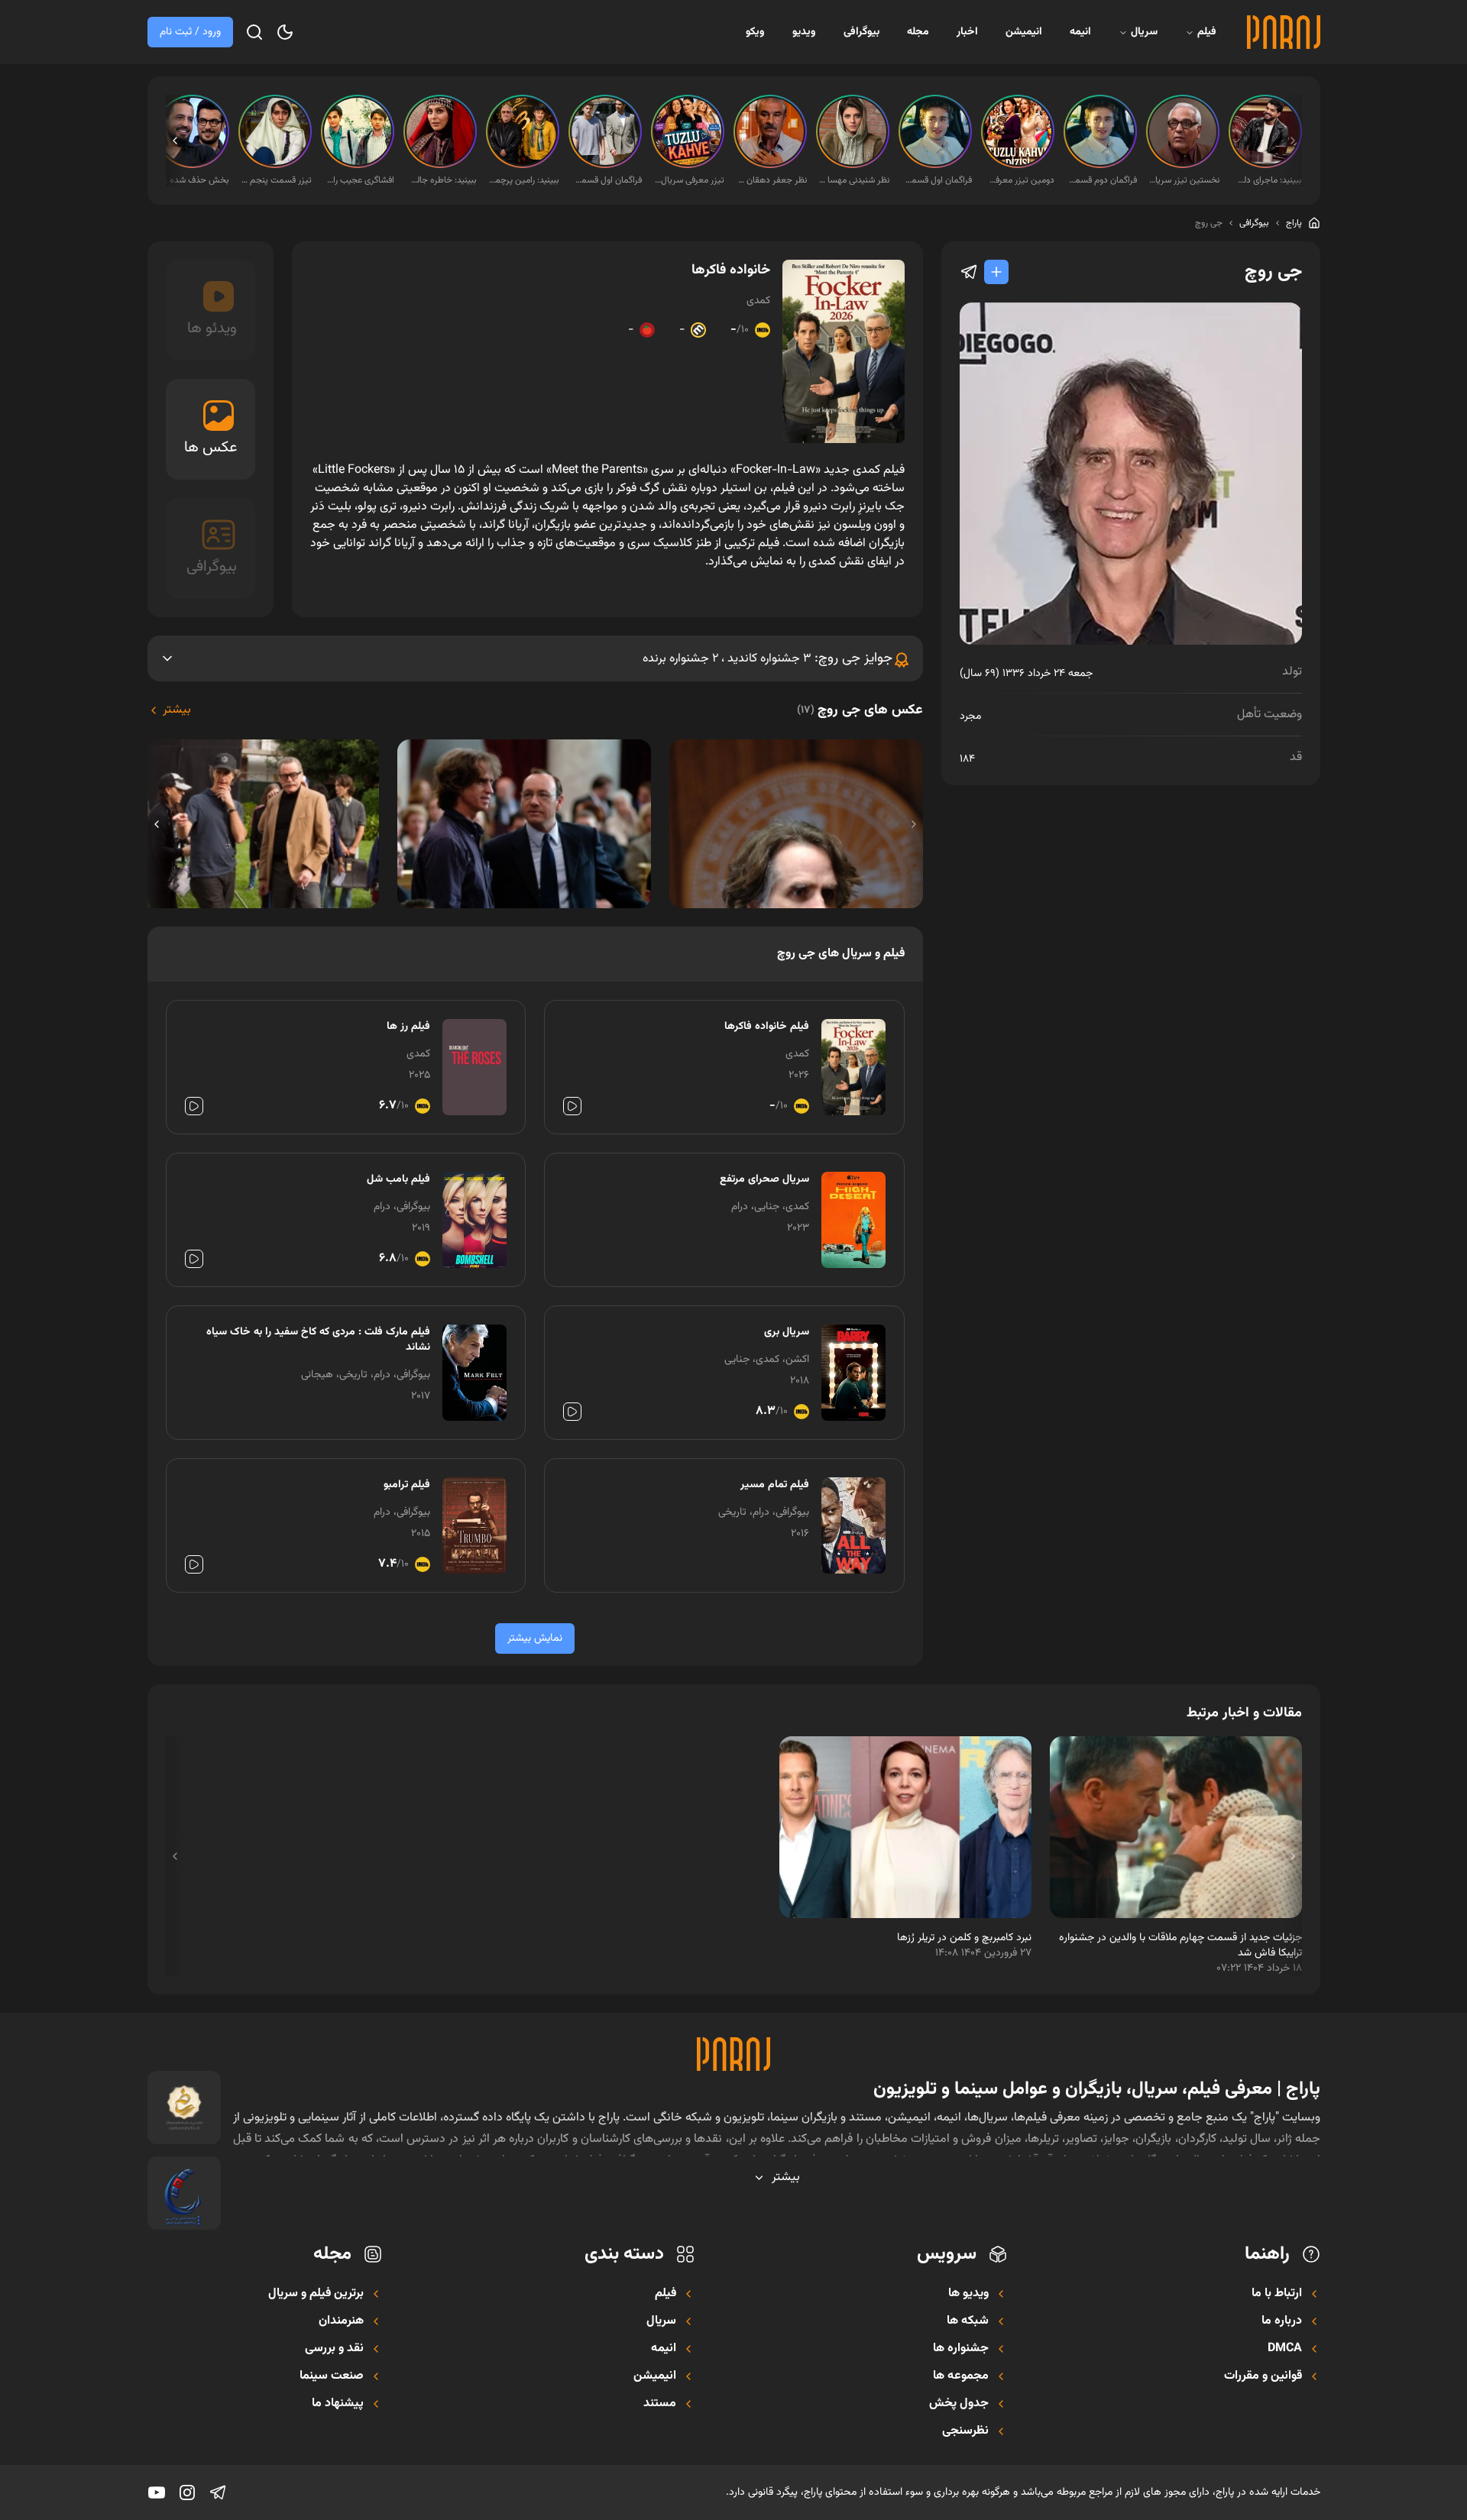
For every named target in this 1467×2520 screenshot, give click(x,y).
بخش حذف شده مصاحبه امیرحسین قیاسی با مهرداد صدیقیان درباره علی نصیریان (194, 180)
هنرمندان (341, 2321)
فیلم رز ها (408, 1027)
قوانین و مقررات (1263, 2376)
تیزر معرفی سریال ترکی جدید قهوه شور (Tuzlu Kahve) (689, 180)
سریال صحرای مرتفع (764, 1179)
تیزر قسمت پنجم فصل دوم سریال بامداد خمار (277, 180)
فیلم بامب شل (398, 1179)
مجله (918, 32)
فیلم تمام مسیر (775, 1485)
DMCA (1285, 2349)
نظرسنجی (965, 2431)
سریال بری (787, 1332)
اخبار (967, 32)
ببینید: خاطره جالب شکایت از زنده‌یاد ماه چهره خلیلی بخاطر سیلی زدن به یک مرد (442, 180)
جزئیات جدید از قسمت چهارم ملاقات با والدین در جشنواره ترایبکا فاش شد (1180, 1946)
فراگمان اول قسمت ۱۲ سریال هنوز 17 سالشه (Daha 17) (607, 180)
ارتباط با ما (1277, 2294)
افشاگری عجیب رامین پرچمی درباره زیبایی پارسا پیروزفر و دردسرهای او (359, 180)
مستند (660, 2404)
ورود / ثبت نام (190, 32)
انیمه (1080, 32)
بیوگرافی (861, 32)
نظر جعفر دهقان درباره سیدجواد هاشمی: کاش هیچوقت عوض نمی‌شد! (772, 180)
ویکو (755, 32)
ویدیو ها (968, 2294)
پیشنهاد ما (338, 2404)
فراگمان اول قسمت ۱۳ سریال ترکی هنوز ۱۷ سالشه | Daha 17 (937, 180)
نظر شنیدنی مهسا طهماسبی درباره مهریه (854, 180)
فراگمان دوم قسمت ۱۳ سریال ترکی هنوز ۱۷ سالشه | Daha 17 (1102, 180)
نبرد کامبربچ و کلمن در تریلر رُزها (964, 1938)
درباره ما (1282, 2321)
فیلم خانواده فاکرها (767, 1027)
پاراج (1294, 223)
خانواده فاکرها (731, 270)
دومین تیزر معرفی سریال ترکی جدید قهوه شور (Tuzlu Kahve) (1019, 180)
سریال (1144, 32)
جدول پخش (959, 2404)
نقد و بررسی (334, 2349)
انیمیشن (1024, 32)
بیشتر (177, 710)
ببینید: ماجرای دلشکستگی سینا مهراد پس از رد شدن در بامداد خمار (1267, 180)
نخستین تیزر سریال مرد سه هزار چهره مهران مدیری (1184, 180)
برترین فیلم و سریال (316, 2294)
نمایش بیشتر (535, 1638)
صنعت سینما (332, 2376)
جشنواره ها (961, 2349)
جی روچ (1209, 223)
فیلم (1207, 32)
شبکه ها (968, 2321)
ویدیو (804, 32)
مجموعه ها (961, 2376)
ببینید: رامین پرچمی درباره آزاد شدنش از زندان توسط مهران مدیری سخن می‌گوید (524, 180)
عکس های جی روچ (860, 710)
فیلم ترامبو (407, 1485)
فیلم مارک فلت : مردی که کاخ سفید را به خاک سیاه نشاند (318, 1340)
